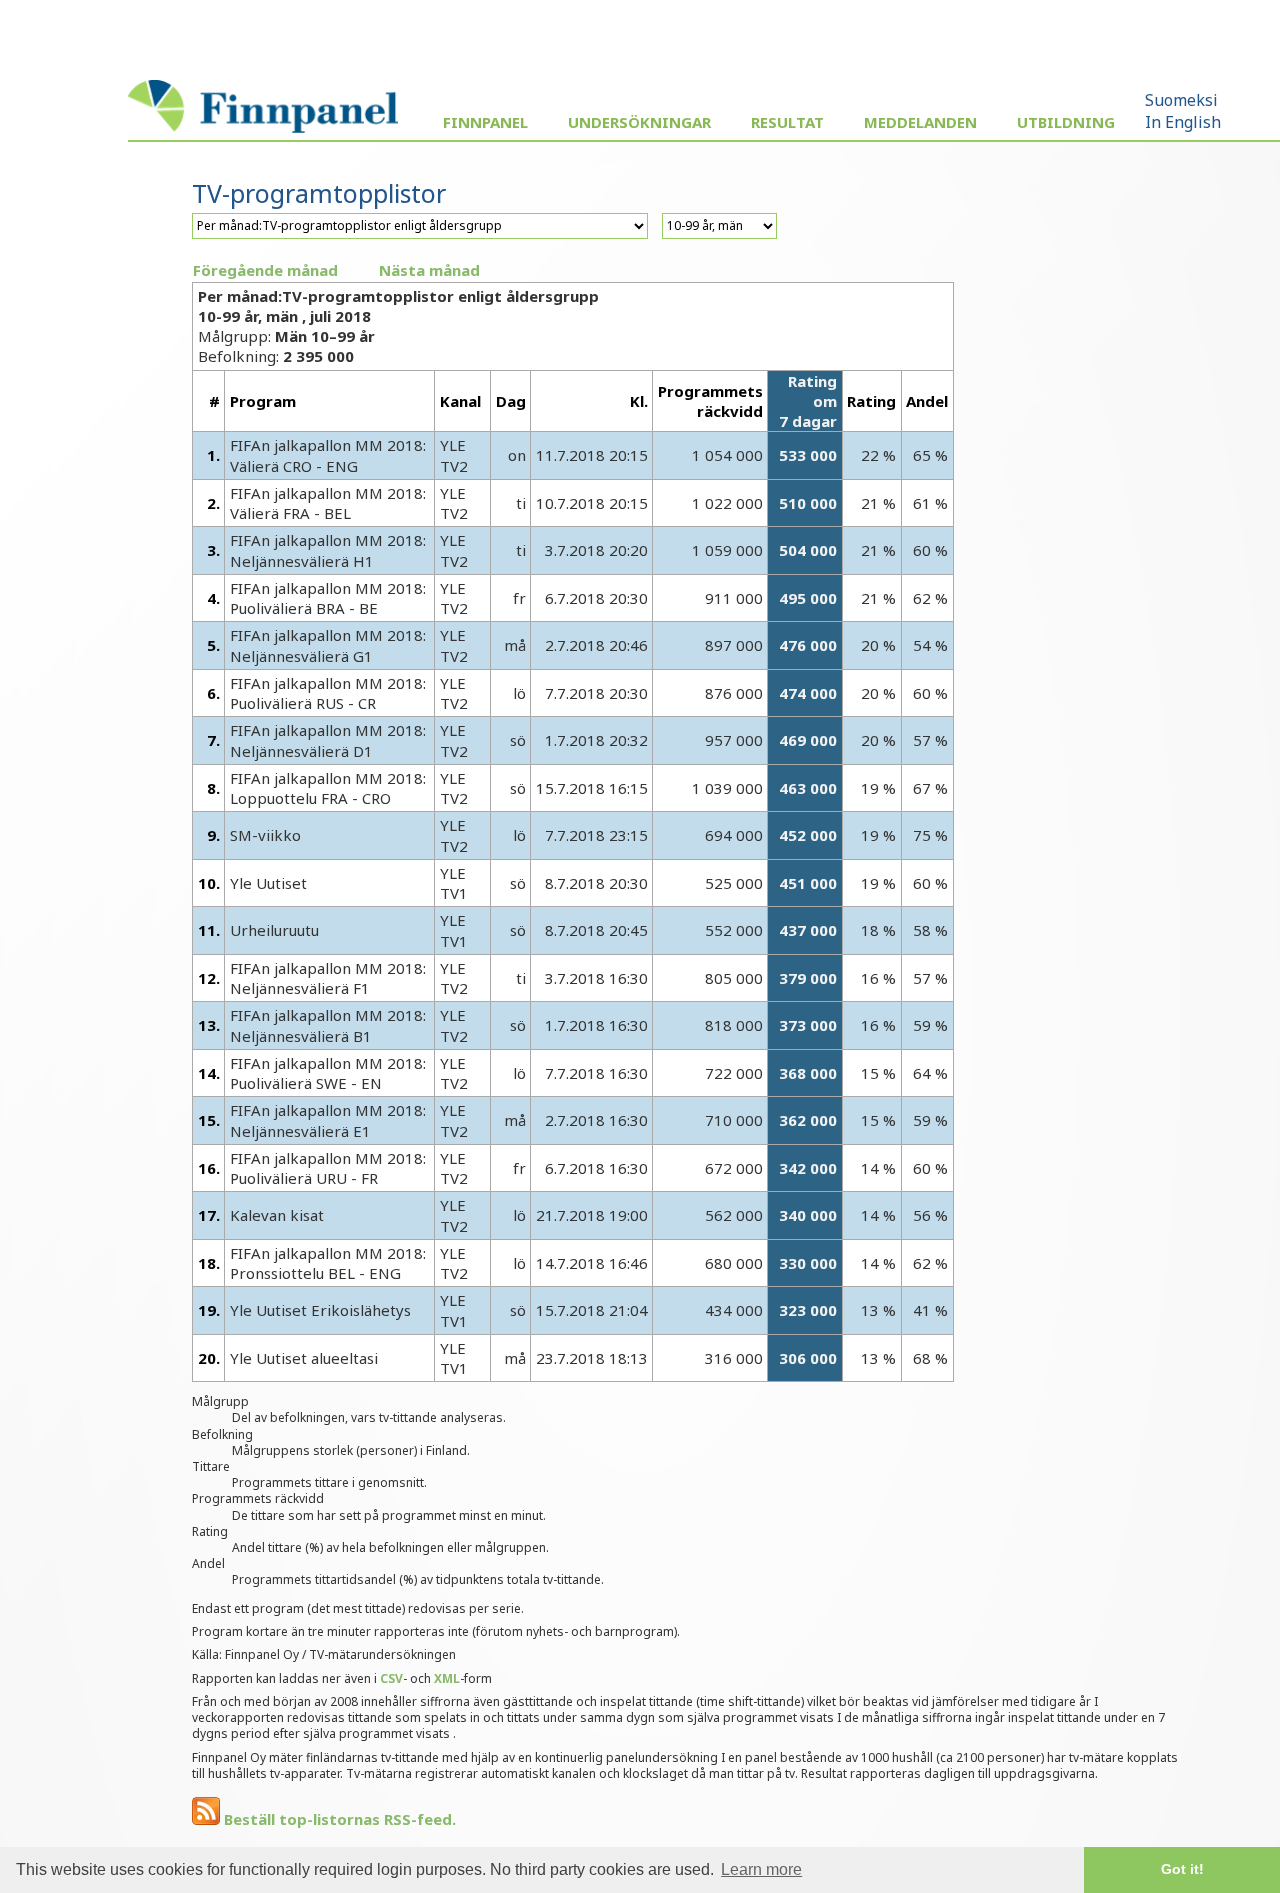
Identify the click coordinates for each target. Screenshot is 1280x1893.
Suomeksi (1181, 100)
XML (447, 1678)
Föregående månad (265, 270)
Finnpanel (485, 122)
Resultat (787, 122)
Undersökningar (639, 122)
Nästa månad (429, 270)
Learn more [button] (761, 1869)
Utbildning (1066, 122)
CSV (391, 1678)
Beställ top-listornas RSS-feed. (338, 1819)
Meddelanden (920, 122)
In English (1183, 122)
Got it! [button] (1182, 1869)
